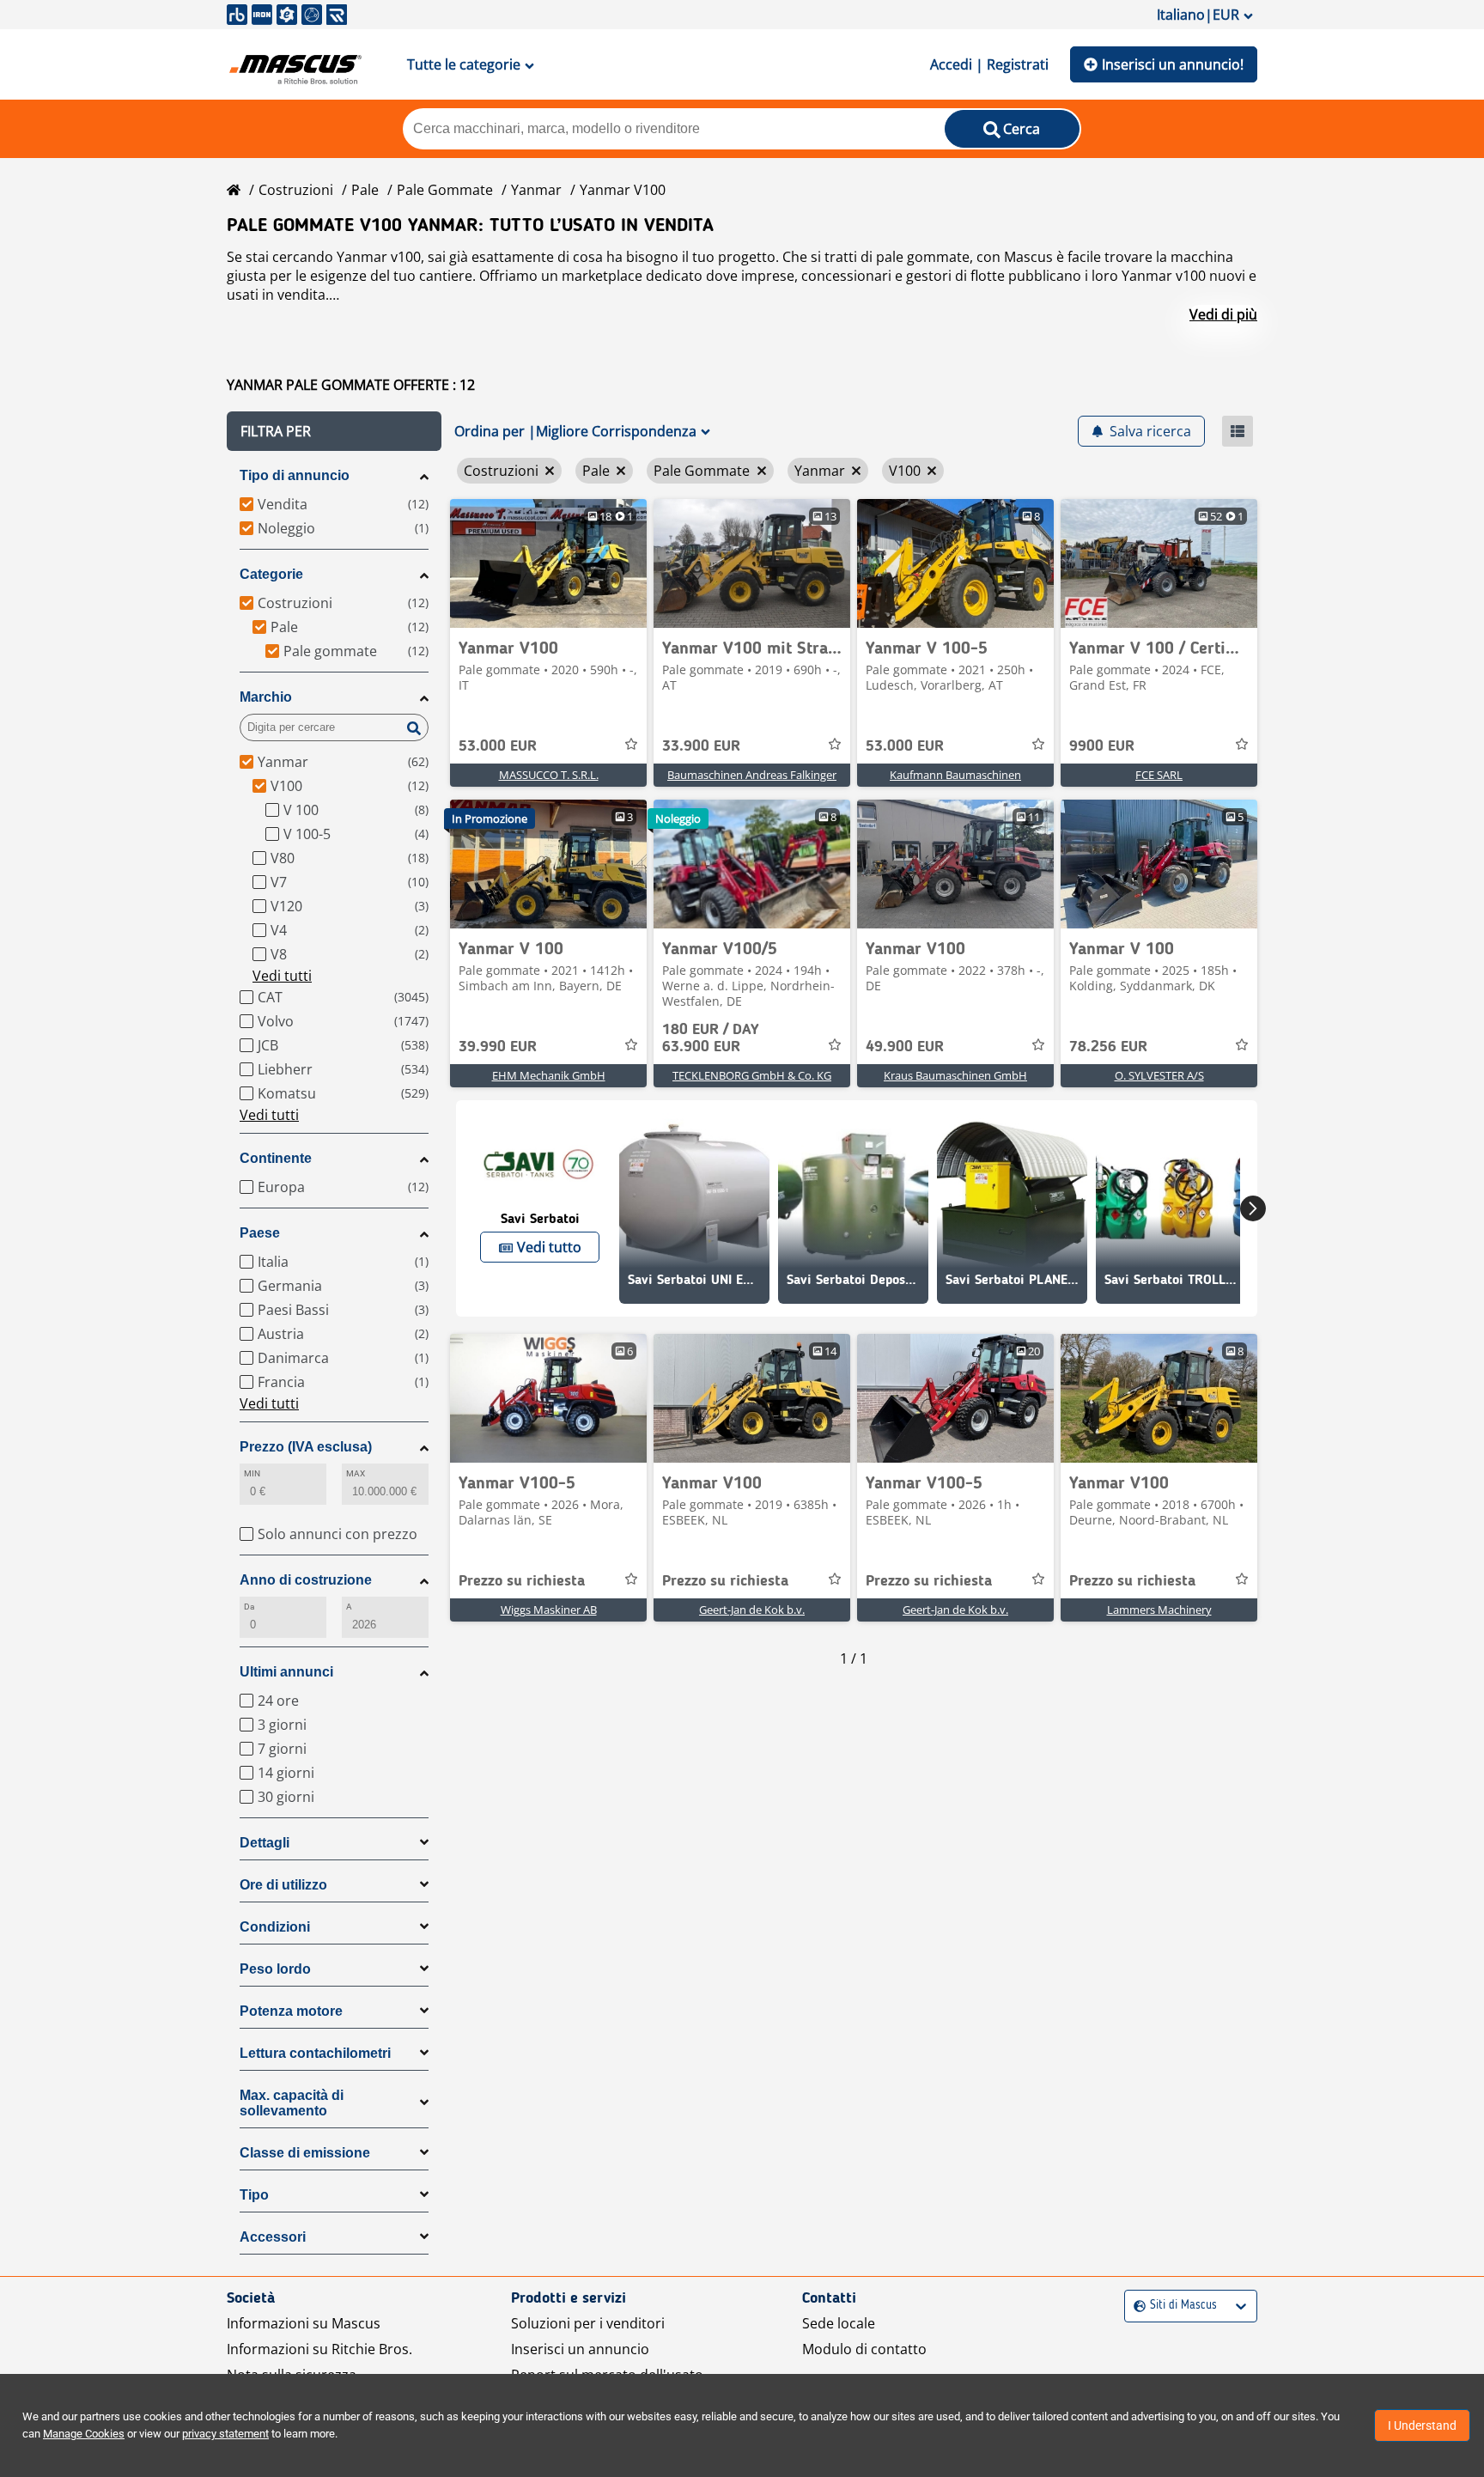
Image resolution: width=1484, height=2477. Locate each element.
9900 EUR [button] (1102, 746)
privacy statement (225, 2434)
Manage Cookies (84, 2434)
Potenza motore (291, 2011)
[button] (334, 431)
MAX (356, 1473)
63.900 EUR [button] (711, 1038)
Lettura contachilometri (315, 2053)
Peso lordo (275, 1969)
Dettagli (265, 1843)
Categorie (271, 574)
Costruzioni (296, 190)
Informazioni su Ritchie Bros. (319, 2349)
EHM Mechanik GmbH (549, 1075)
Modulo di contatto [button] (864, 2349)
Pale (365, 190)
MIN (252, 1473)
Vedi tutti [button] (282, 976)
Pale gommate (445, 190)
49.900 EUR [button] (905, 1047)
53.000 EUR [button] (498, 746)
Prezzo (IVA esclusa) (306, 1447)
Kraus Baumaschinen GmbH (955, 1075)
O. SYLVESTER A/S (1159, 1075)
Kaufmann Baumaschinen (955, 775)
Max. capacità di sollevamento (292, 2103)
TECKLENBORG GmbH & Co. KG (752, 1075)
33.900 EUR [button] (701, 746)
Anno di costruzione (306, 1580)
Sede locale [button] (839, 2323)
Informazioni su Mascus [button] (304, 2323)
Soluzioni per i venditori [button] (588, 2323)
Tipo (254, 2195)
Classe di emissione (305, 2153)
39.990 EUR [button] (498, 1047)
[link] (548, 563)
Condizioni (275, 1927)
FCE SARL (1159, 775)
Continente (276, 1158)
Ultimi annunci (286, 1672)
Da (249, 1607)
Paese (260, 1233)
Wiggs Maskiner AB (549, 1610)
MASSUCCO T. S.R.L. (549, 775)
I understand (1422, 2425)
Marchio (266, 697)
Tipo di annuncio (295, 475)
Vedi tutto (549, 1247)
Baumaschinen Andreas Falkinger (752, 775)
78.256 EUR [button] (1108, 1047)
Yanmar (536, 190)
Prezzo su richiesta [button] (522, 1581)
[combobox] (1136, 2306)
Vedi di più (1223, 314)
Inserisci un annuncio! (1173, 64)
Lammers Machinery (1159, 1610)
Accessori (273, 2237)
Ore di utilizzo (283, 1885)
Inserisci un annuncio (580, 2349)
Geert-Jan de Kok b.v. (752, 1610)
